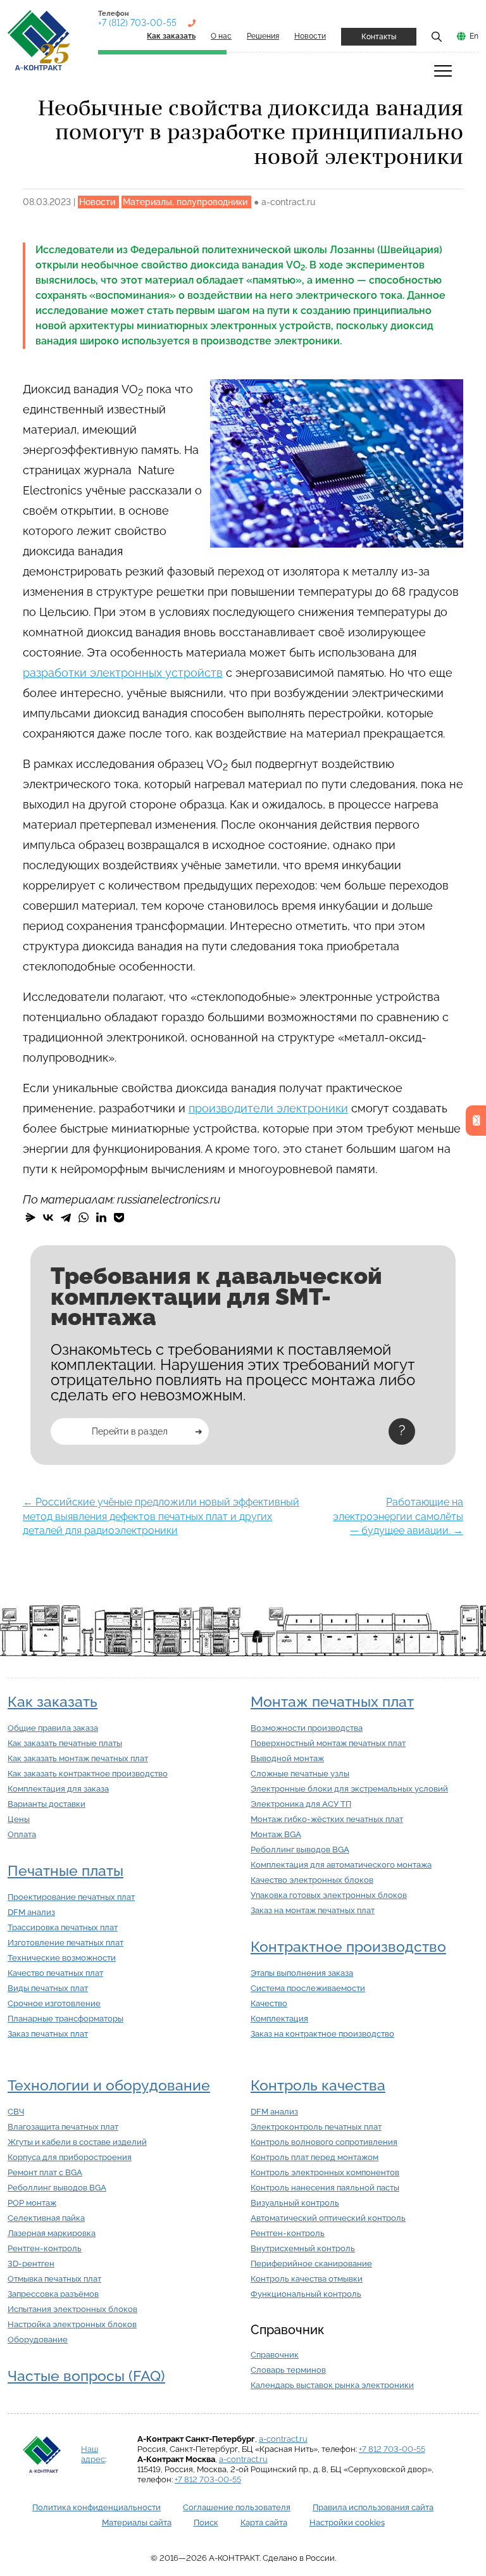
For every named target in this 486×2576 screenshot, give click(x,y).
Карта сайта (264, 2523)
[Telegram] (66, 1217)
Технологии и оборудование (109, 2085)
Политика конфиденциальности (97, 2507)
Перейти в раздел (130, 1431)
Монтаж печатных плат (332, 1702)
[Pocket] (119, 1217)
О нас (221, 36)
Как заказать (53, 1702)
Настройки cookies (347, 2523)
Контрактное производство (348, 1947)
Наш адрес (93, 2454)
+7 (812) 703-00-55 (137, 23)
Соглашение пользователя (237, 2507)
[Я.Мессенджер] (30, 1217)
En (474, 36)
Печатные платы (65, 1871)
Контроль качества (318, 2085)
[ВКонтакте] (48, 1217)
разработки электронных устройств (123, 673)
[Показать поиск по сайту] (437, 36)
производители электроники (268, 1108)
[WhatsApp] (84, 1217)
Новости (310, 36)
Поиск (206, 2523)
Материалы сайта (137, 2523)
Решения (263, 36)
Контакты (379, 37)
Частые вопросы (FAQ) (86, 2376)
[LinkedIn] (101, 1217)
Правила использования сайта (373, 2507)
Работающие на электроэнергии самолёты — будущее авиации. (398, 1516)
